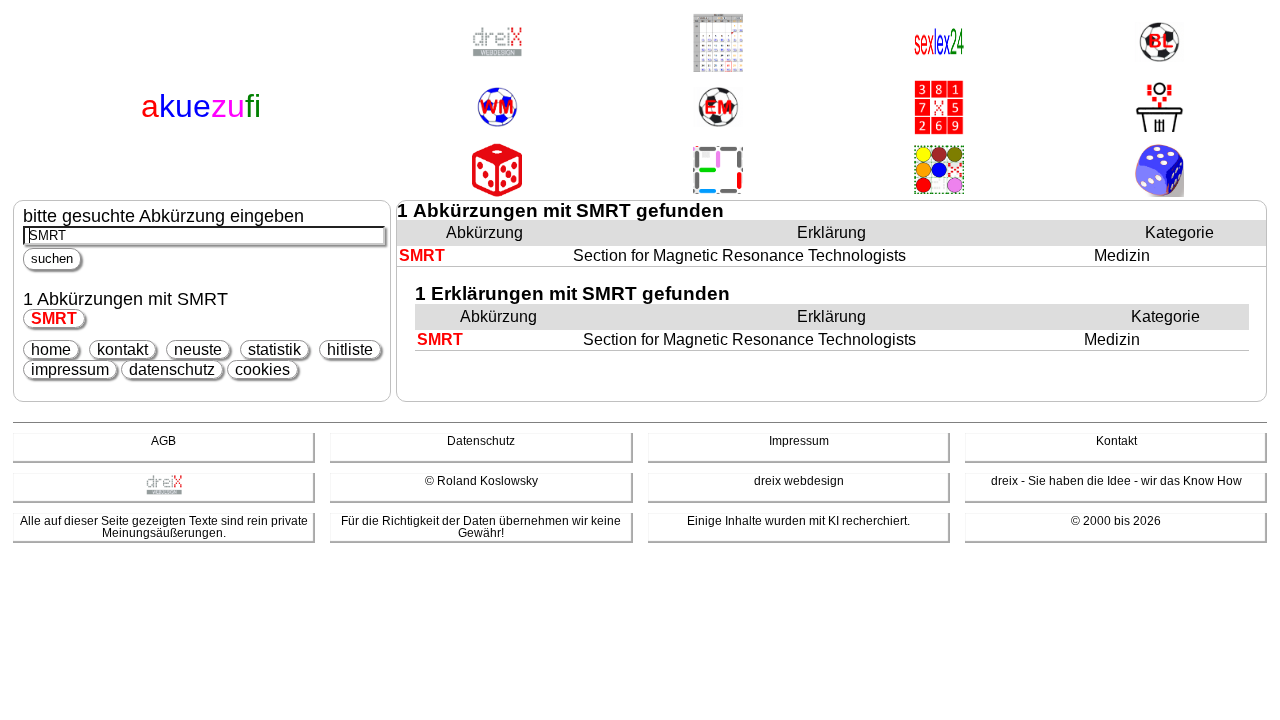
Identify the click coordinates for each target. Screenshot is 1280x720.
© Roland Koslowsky (481, 481)
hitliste (350, 349)
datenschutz (172, 369)
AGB (163, 441)
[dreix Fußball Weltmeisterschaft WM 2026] (497, 108)
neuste (198, 349)
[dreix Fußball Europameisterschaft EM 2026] (718, 108)
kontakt (122, 349)
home (51, 349)
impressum (70, 369)
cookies (262, 369)
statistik (274, 349)
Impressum (799, 441)
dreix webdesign (799, 481)
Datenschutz (481, 441)
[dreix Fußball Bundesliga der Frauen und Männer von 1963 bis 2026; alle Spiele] (1159, 43)
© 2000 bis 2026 (1116, 521)
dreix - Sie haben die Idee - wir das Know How (1116, 481)
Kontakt (1116, 441)
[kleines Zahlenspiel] (939, 109)
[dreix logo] (164, 491)
